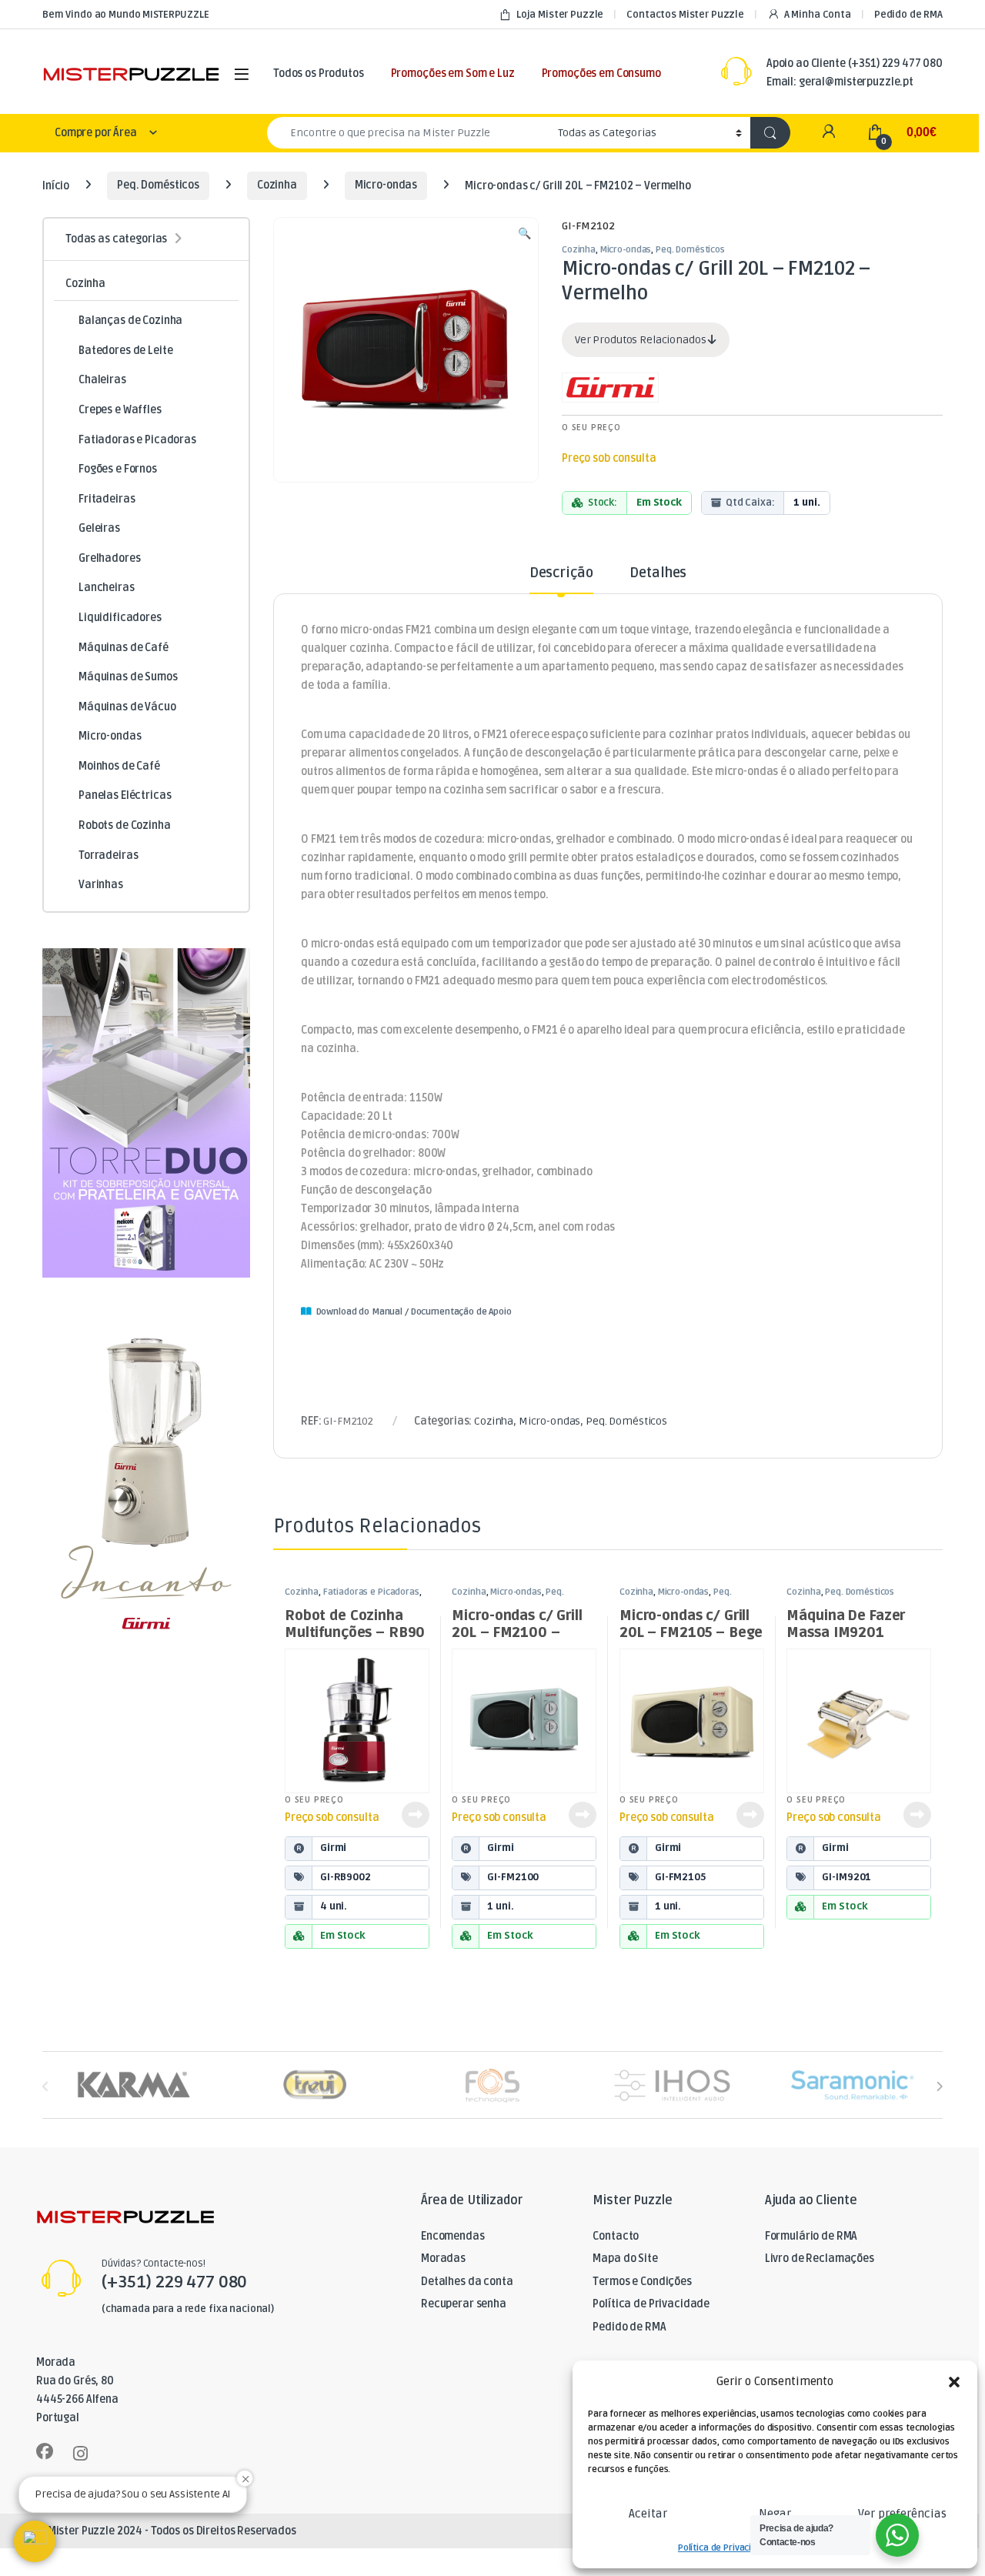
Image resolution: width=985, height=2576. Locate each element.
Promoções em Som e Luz (453, 74)
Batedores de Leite (125, 351)
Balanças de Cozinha (130, 321)
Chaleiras (102, 380)
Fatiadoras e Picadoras (371, 1592)
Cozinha (277, 185)
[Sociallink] (45, 2451)
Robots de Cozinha (125, 825)
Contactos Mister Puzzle (685, 15)
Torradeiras (108, 855)
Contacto (616, 2236)
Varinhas (101, 885)
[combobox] (408, 133)
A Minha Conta (818, 15)
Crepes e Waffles (120, 410)
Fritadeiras (107, 499)
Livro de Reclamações (820, 2259)
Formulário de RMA (811, 2236)
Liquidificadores (120, 618)
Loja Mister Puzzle (560, 15)
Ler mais (416, 1815)
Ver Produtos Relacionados (641, 340)
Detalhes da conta (467, 2282)
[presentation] (939, 2086)
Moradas (443, 2259)
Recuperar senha (464, 2304)
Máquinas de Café (124, 648)
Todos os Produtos (319, 74)
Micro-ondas (386, 185)
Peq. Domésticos (158, 185)
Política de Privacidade (725, 2548)
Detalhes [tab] (658, 573)
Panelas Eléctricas (125, 795)
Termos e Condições (642, 2282)
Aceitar (648, 2514)
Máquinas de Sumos (128, 677)
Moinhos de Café (119, 766)
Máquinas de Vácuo (127, 707)
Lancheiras (107, 588)
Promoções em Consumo (601, 74)
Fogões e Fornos (118, 469)
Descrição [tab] (561, 573)
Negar (775, 2514)
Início (56, 185)
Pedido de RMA (908, 15)
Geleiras (99, 528)
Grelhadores (109, 558)
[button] (954, 2382)
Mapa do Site (625, 2259)
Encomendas (453, 2236)
